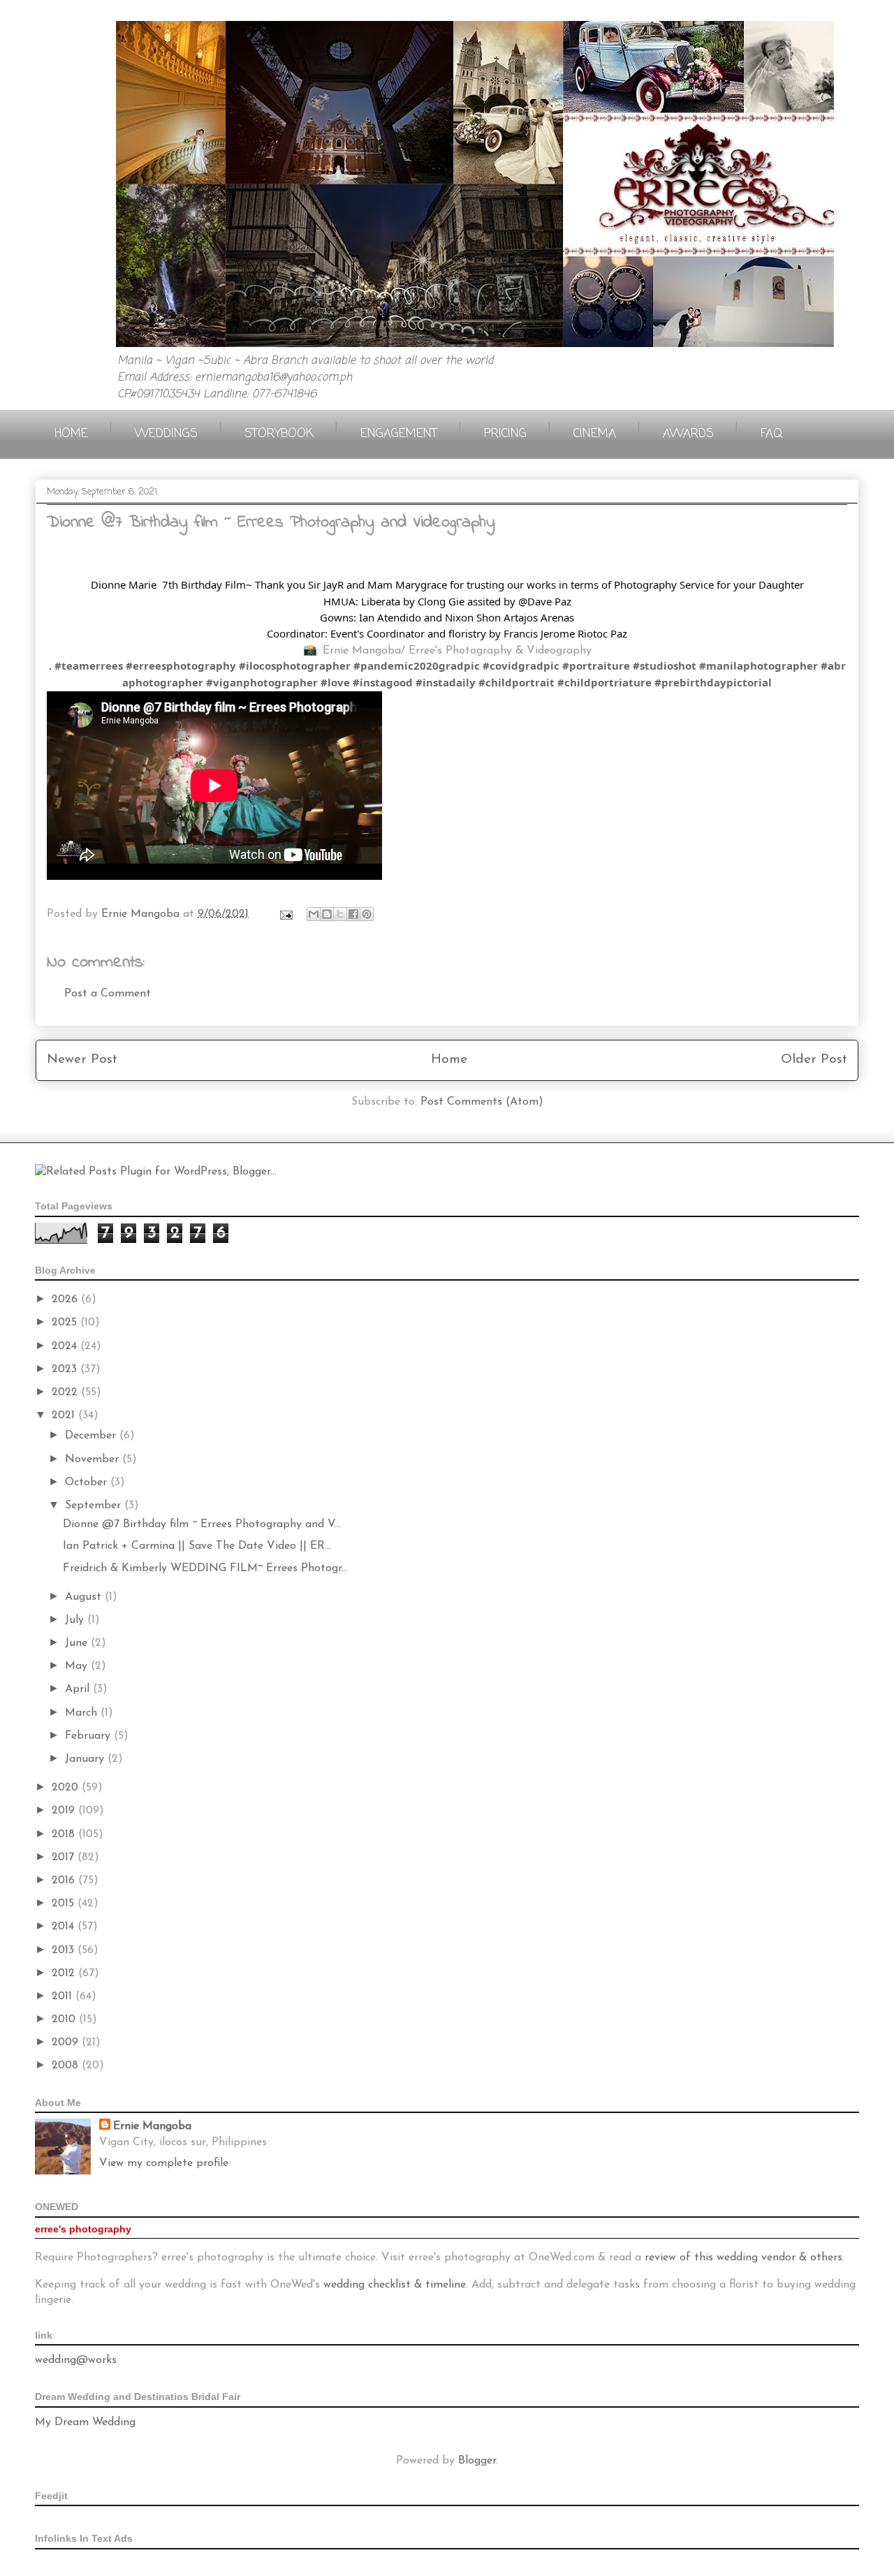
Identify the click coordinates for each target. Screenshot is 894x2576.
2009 (67, 2043)
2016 (65, 1881)
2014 (65, 1927)
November (94, 1459)
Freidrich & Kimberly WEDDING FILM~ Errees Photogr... (205, 1568)
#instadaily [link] (446, 682)
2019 (65, 1811)
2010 (65, 2019)
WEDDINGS (166, 434)
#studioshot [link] (665, 665)
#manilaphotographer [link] (759, 665)
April (79, 1689)
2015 (65, 1904)
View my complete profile (164, 2163)
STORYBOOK (279, 434)
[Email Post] (285, 914)
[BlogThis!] (327, 914)
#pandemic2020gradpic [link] (417, 665)
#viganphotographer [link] (262, 682)
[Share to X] (340, 914)
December (92, 1436)
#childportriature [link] (604, 682)
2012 (65, 1973)
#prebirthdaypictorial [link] (713, 682)
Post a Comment (108, 994)
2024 (66, 1346)
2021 (65, 1415)
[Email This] (314, 914)
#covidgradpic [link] (521, 665)
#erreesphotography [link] (181, 665)
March (83, 1713)
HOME (71, 434)
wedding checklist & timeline (395, 2285)
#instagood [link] (383, 682)
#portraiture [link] (596, 665)
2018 (65, 1834)
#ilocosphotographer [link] (295, 665)
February (89, 1736)
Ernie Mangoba (152, 2126)
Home (449, 1060)
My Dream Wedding (85, 2422)
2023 (66, 1369)
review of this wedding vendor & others (743, 2258)
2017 (65, 1857)
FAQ (771, 434)
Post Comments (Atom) (482, 1102)
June (78, 1643)
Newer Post (82, 1060)
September (95, 1506)
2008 (67, 2066)
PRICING (505, 434)
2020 (67, 1788)
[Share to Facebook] (353, 914)
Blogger (477, 2461)
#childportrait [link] (516, 682)
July (76, 1620)
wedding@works (76, 2360)
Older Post (814, 1060)
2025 (66, 1323)
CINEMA (595, 434)
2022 (66, 1392)
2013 (65, 1950)
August (85, 1597)
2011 (64, 1996)
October (88, 1482)
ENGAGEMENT (399, 434)
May (78, 1666)
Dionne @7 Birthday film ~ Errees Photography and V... (202, 1524)
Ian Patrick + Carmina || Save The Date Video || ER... (197, 1546)
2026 (66, 1300)
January (86, 1759)
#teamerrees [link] (89, 665)
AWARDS (688, 434)
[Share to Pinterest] (367, 914)
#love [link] (335, 682)
